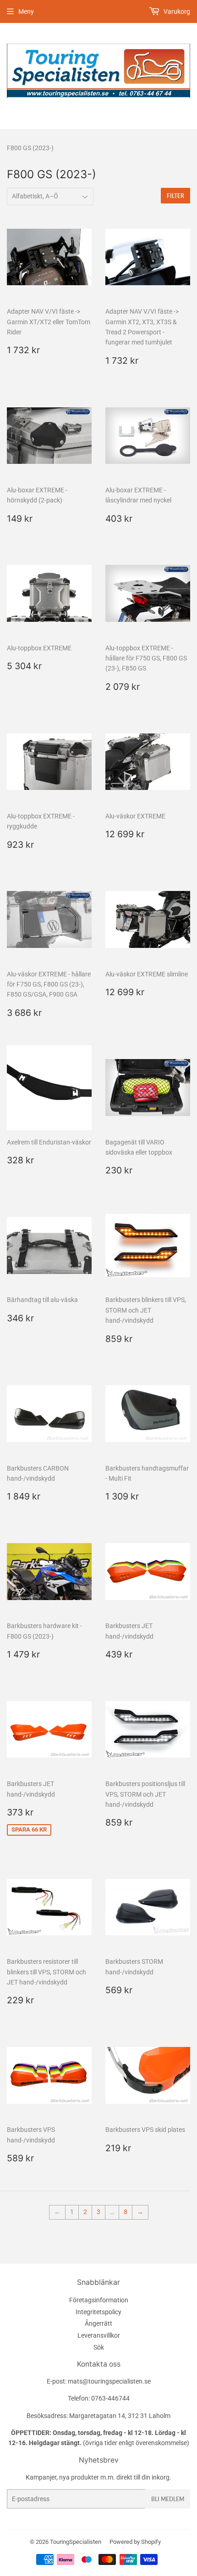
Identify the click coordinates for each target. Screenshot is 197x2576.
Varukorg (176, 11)
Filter (175, 196)
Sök (99, 2347)
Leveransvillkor (99, 2335)
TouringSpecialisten (76, 2542)
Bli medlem (168, 2499)
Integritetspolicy (98, 2312)
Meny (26, 11)
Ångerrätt (98, 2323)
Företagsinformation (99, 2300)
